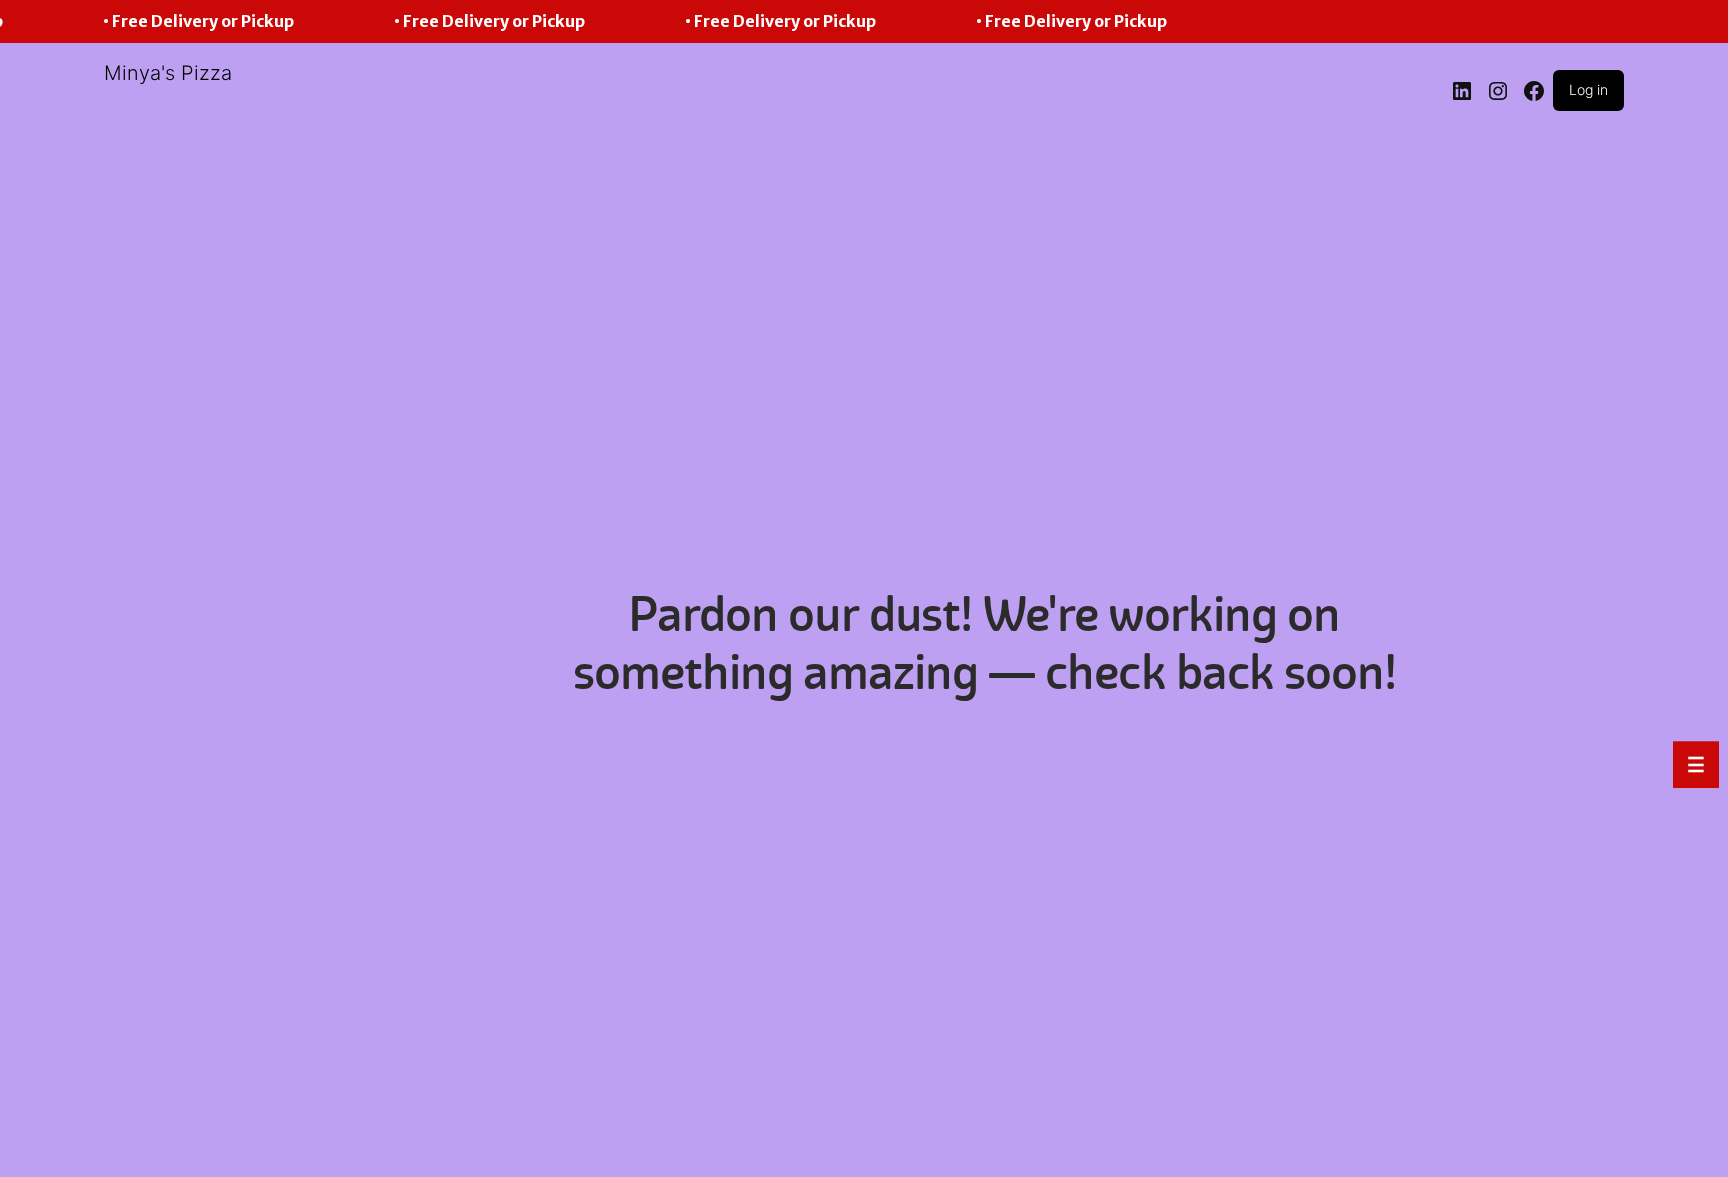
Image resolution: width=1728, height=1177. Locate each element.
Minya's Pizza (168, 73)
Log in (1588, 89)
